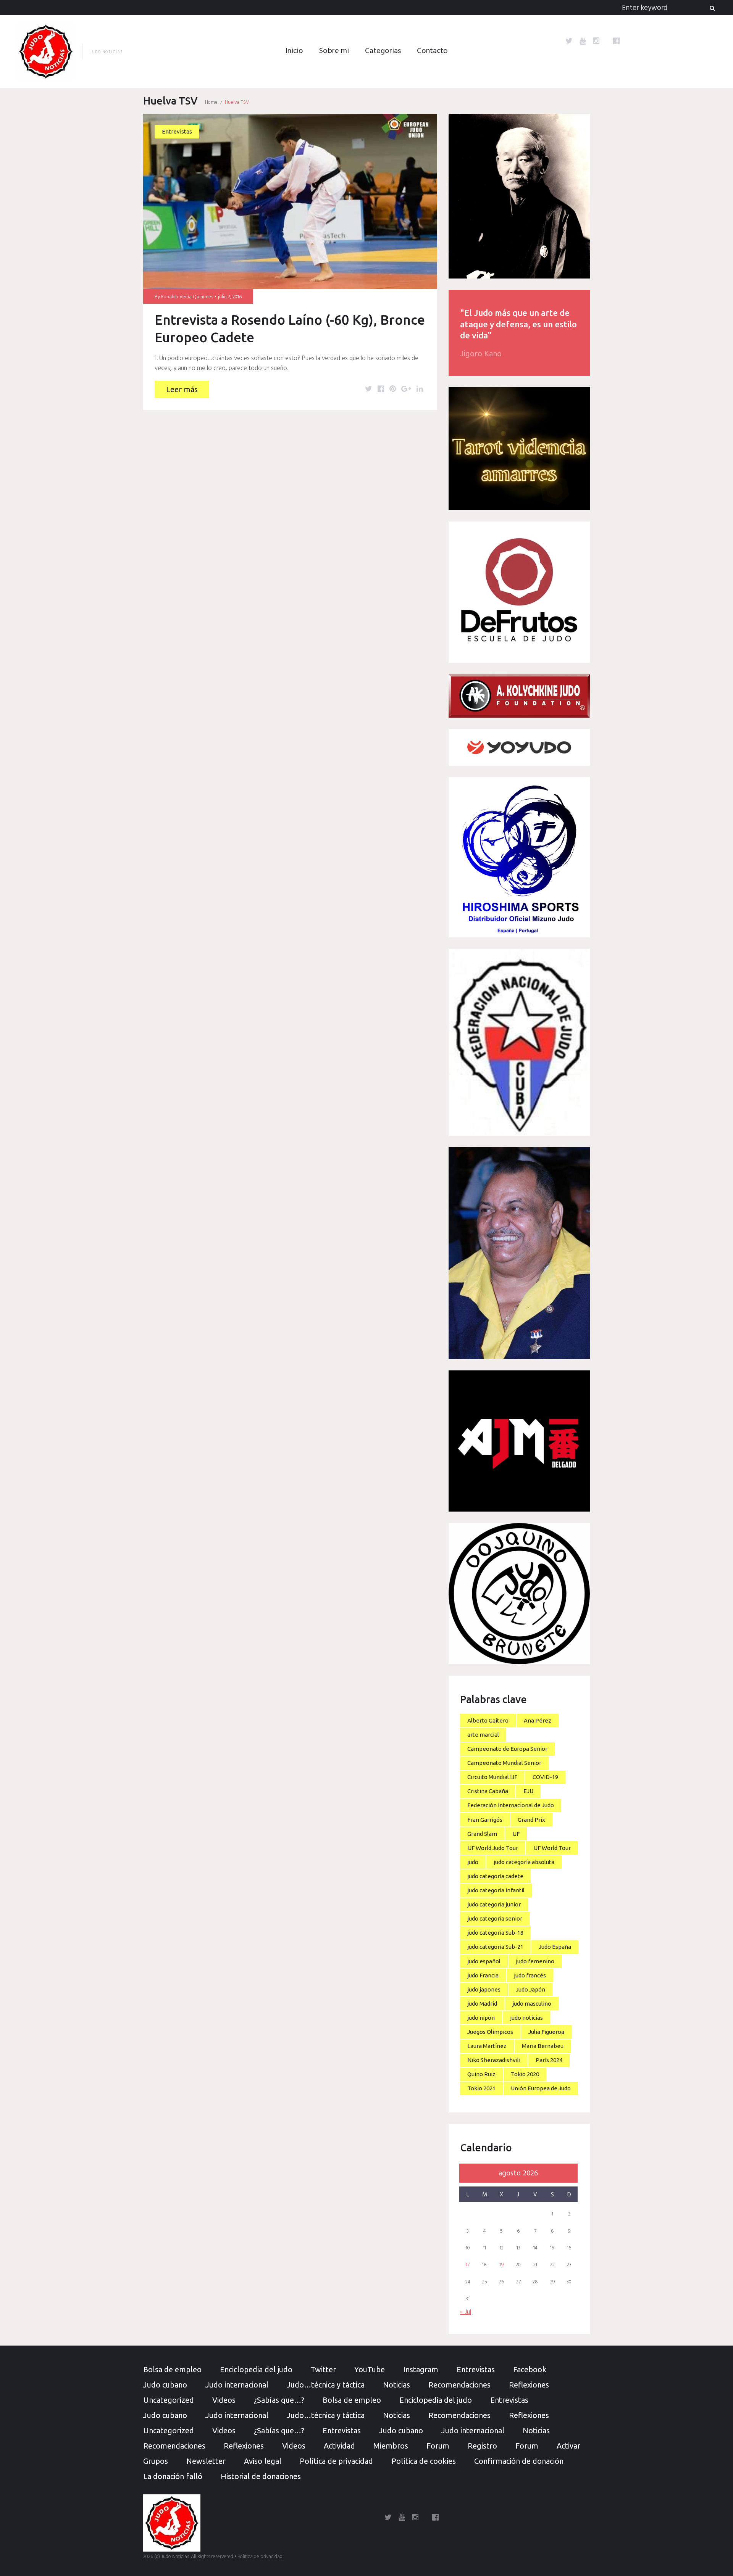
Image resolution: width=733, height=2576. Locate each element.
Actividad (339, 2446)
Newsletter (206, 2461)
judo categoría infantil (496, 1890)
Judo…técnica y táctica (326, 2385)
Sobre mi (334, 51)
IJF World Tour (552, 1848)
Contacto (432, 51)
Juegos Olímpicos (490, 2032)
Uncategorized (169, 2400)
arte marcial (483, 1735)
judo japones (484, 1989)
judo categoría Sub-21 (495, 1947)
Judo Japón (530, 1989)
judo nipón (481, 2018)
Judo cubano (165, 2385)
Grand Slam (482, 1834)
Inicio (294, 51)
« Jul (466, 2312)
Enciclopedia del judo (256, 2369)
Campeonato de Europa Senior (507, 1749)
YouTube (370, 2369)
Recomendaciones (459, 2385)
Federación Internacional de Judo (511, 1805)
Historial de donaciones (261, 2476)
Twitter (323, 2369)
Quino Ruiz (481, 2074)
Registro (482, 2446)
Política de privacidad (336, 2461)
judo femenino (535, 1961)
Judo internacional (237, 2385)
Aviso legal (263, 2461)
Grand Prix (531, 1820)
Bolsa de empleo (172, 2369)
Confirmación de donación (519, 2461)
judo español (484, 1961)
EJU (528, 1791)
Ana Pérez (538, 1720)
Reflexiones (529, 2385)
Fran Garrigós (485, 1820)
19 (502, 2265)
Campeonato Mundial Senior (504, 1763)
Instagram (421, 2369)
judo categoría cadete (495, 1876)
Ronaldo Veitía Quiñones (187, 297)
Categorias (383, 51)
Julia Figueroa (546, 2032)
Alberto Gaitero (488, 1720)
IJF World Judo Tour (493, 1848)
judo (473, 1862)
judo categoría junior (494, 1904)
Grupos (156, 2461)
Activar (568, 2446)
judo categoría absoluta (524, 1862)
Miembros (391, 2446)
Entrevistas (177, 131)
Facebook (530, 2369)
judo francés (530, 1975)
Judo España (555, 1947)
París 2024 (549, 2060)
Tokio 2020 (525, 2074)
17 (468, 2265)
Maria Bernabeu (543, 2046)
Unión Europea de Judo (541, 2088)
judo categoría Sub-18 (495, 1933)
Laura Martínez (487, 2046)
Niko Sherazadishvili (494, 2060)
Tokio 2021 (481, 2088)
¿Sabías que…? (279, 2400)
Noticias (396, 2385)
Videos (224, 2400)
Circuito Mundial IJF (492, 1777)
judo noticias (526, 2018)
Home (211, 102)
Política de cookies (424, 2461)
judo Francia (483, 1975)
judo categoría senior (495, 1918)
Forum (438, 2446)
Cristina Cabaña (488, 1791)
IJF (516, 1834)
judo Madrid (482, 2004)
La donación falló (173, 2476)
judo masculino (532, 2004)
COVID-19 (545, 1777)
